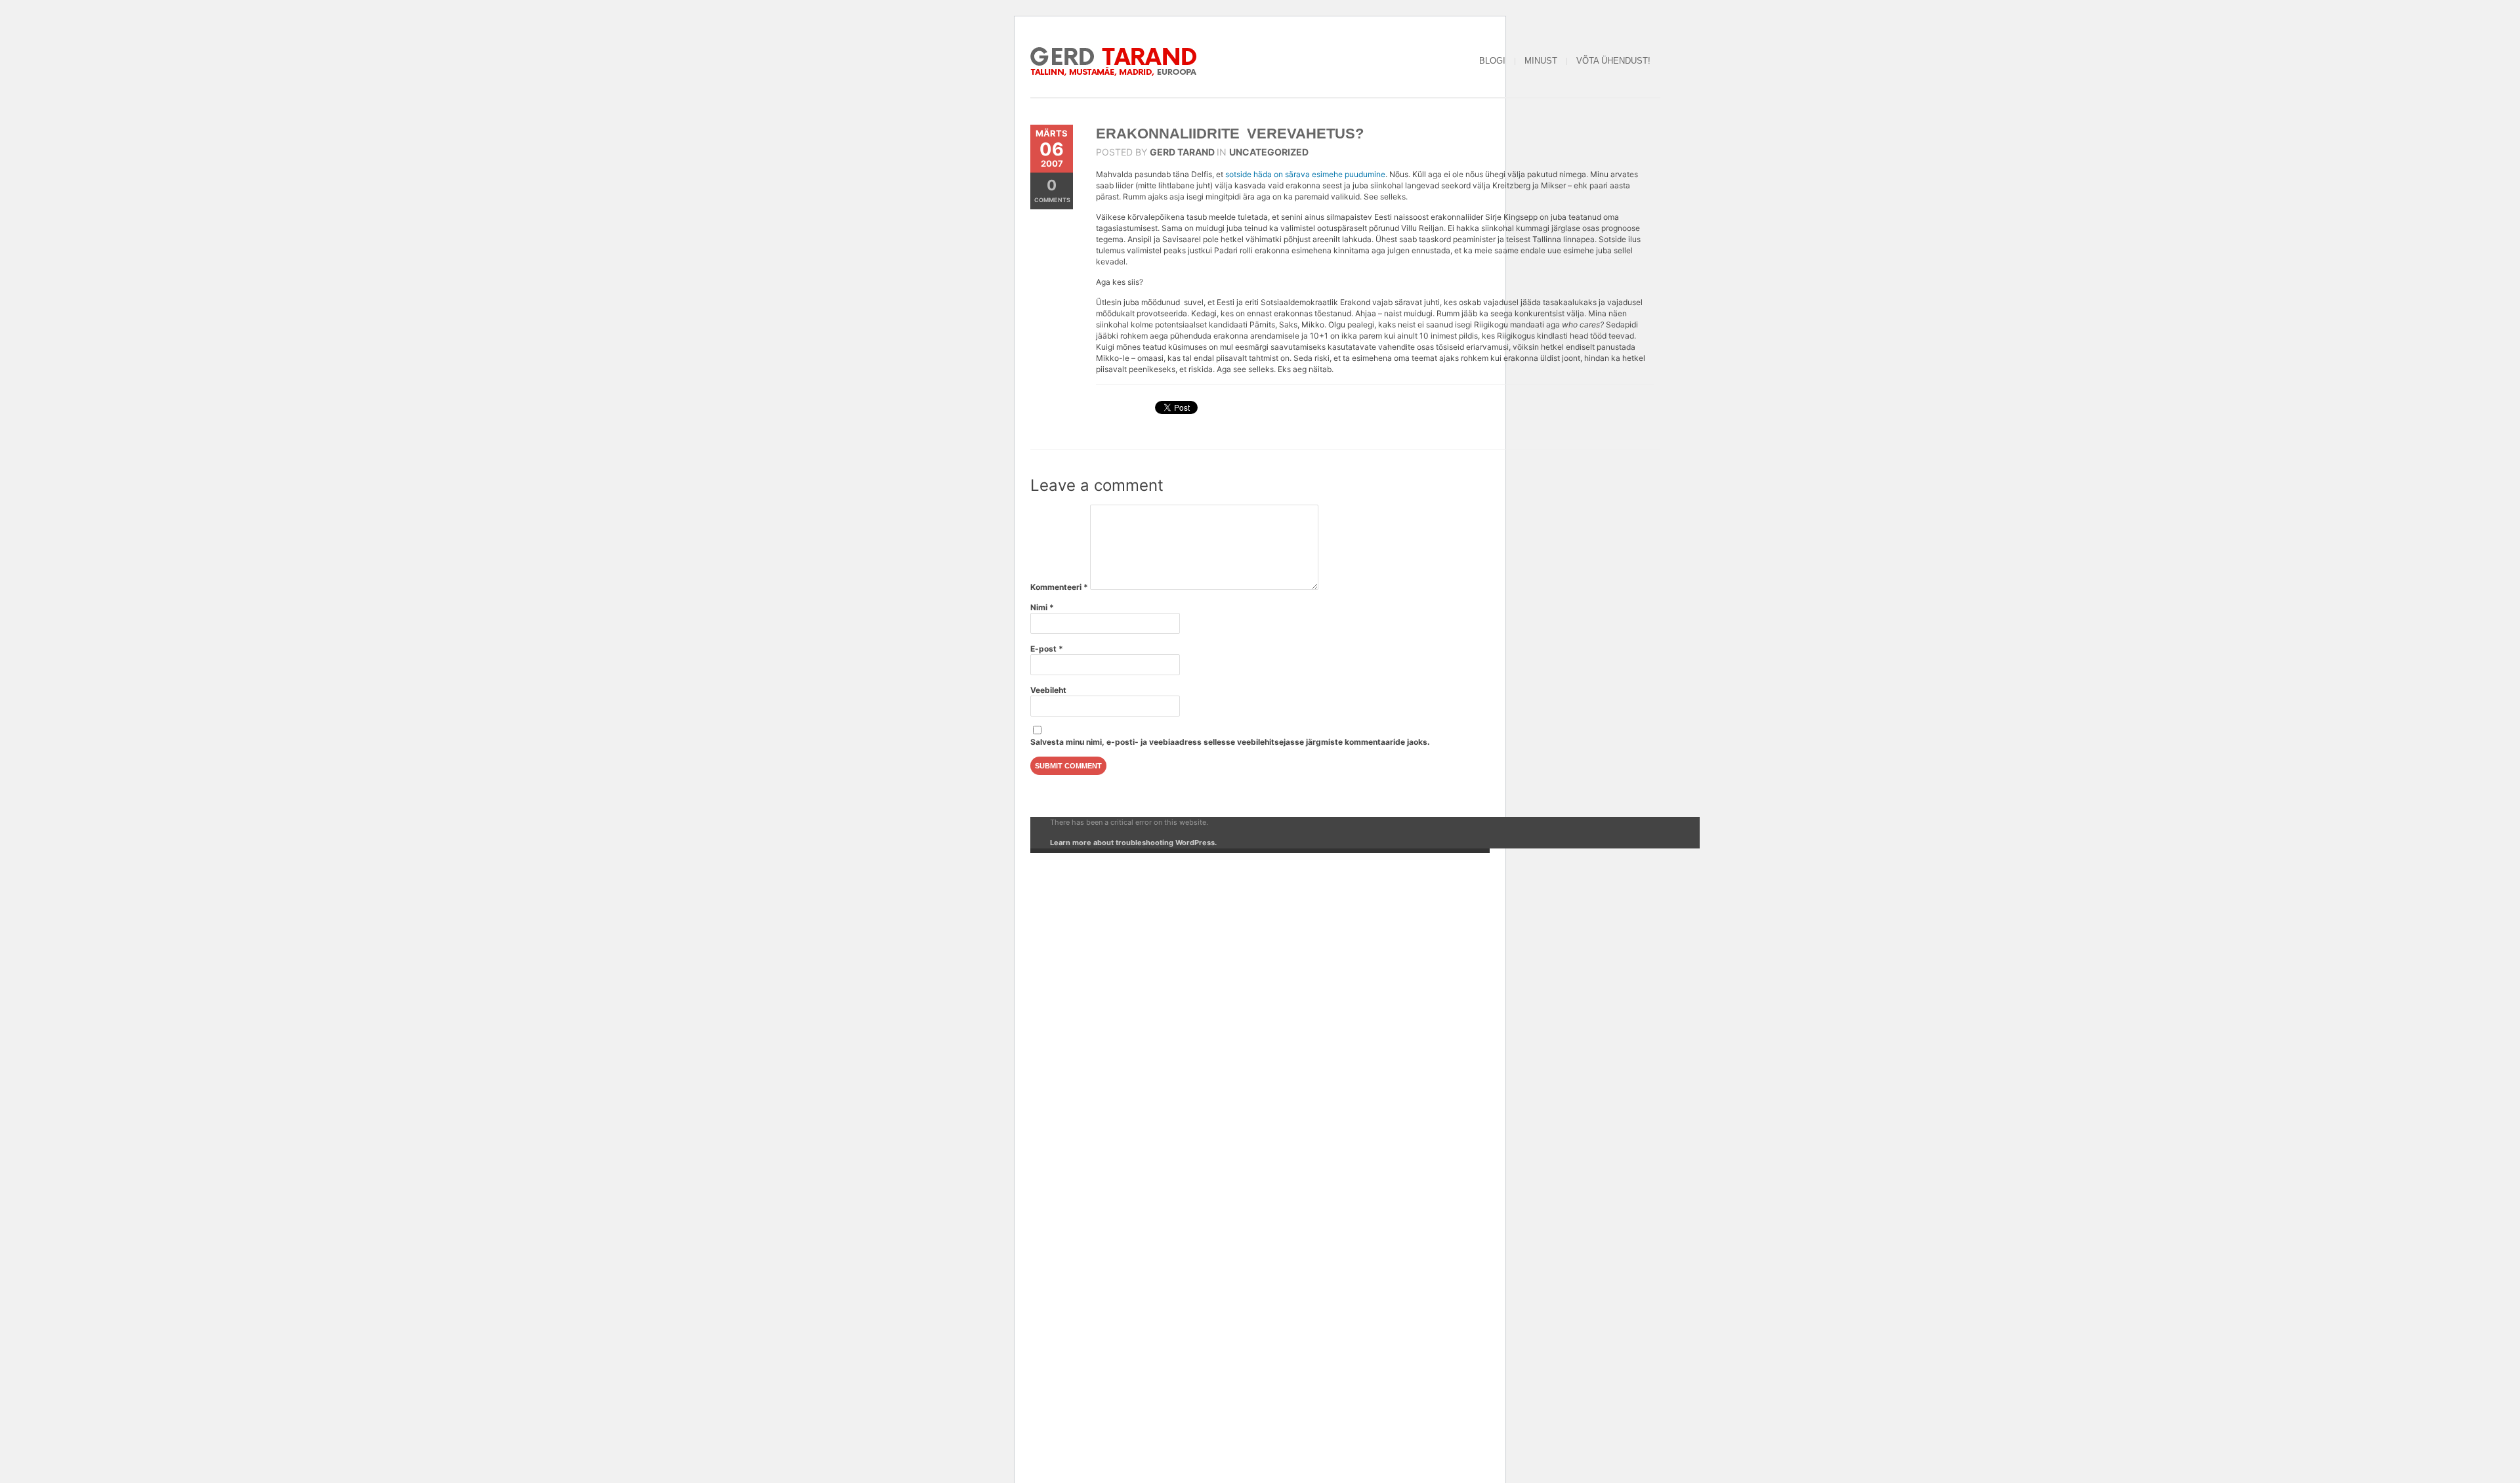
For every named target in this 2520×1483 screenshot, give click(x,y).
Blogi (1492, 61)
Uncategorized (1269, 152)
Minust (1541, 61)
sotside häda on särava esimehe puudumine (1305, 174)
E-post (1047, 649)
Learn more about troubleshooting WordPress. (1133, 843)
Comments (1052, 190)
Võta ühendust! (1613, 61)
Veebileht (1048, 690)
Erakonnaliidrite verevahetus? (1230, 134)
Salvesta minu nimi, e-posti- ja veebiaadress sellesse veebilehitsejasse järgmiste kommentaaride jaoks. (1230, 742)
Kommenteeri (1059, 587)
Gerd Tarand (1182, 152)
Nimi (1042, 607)
